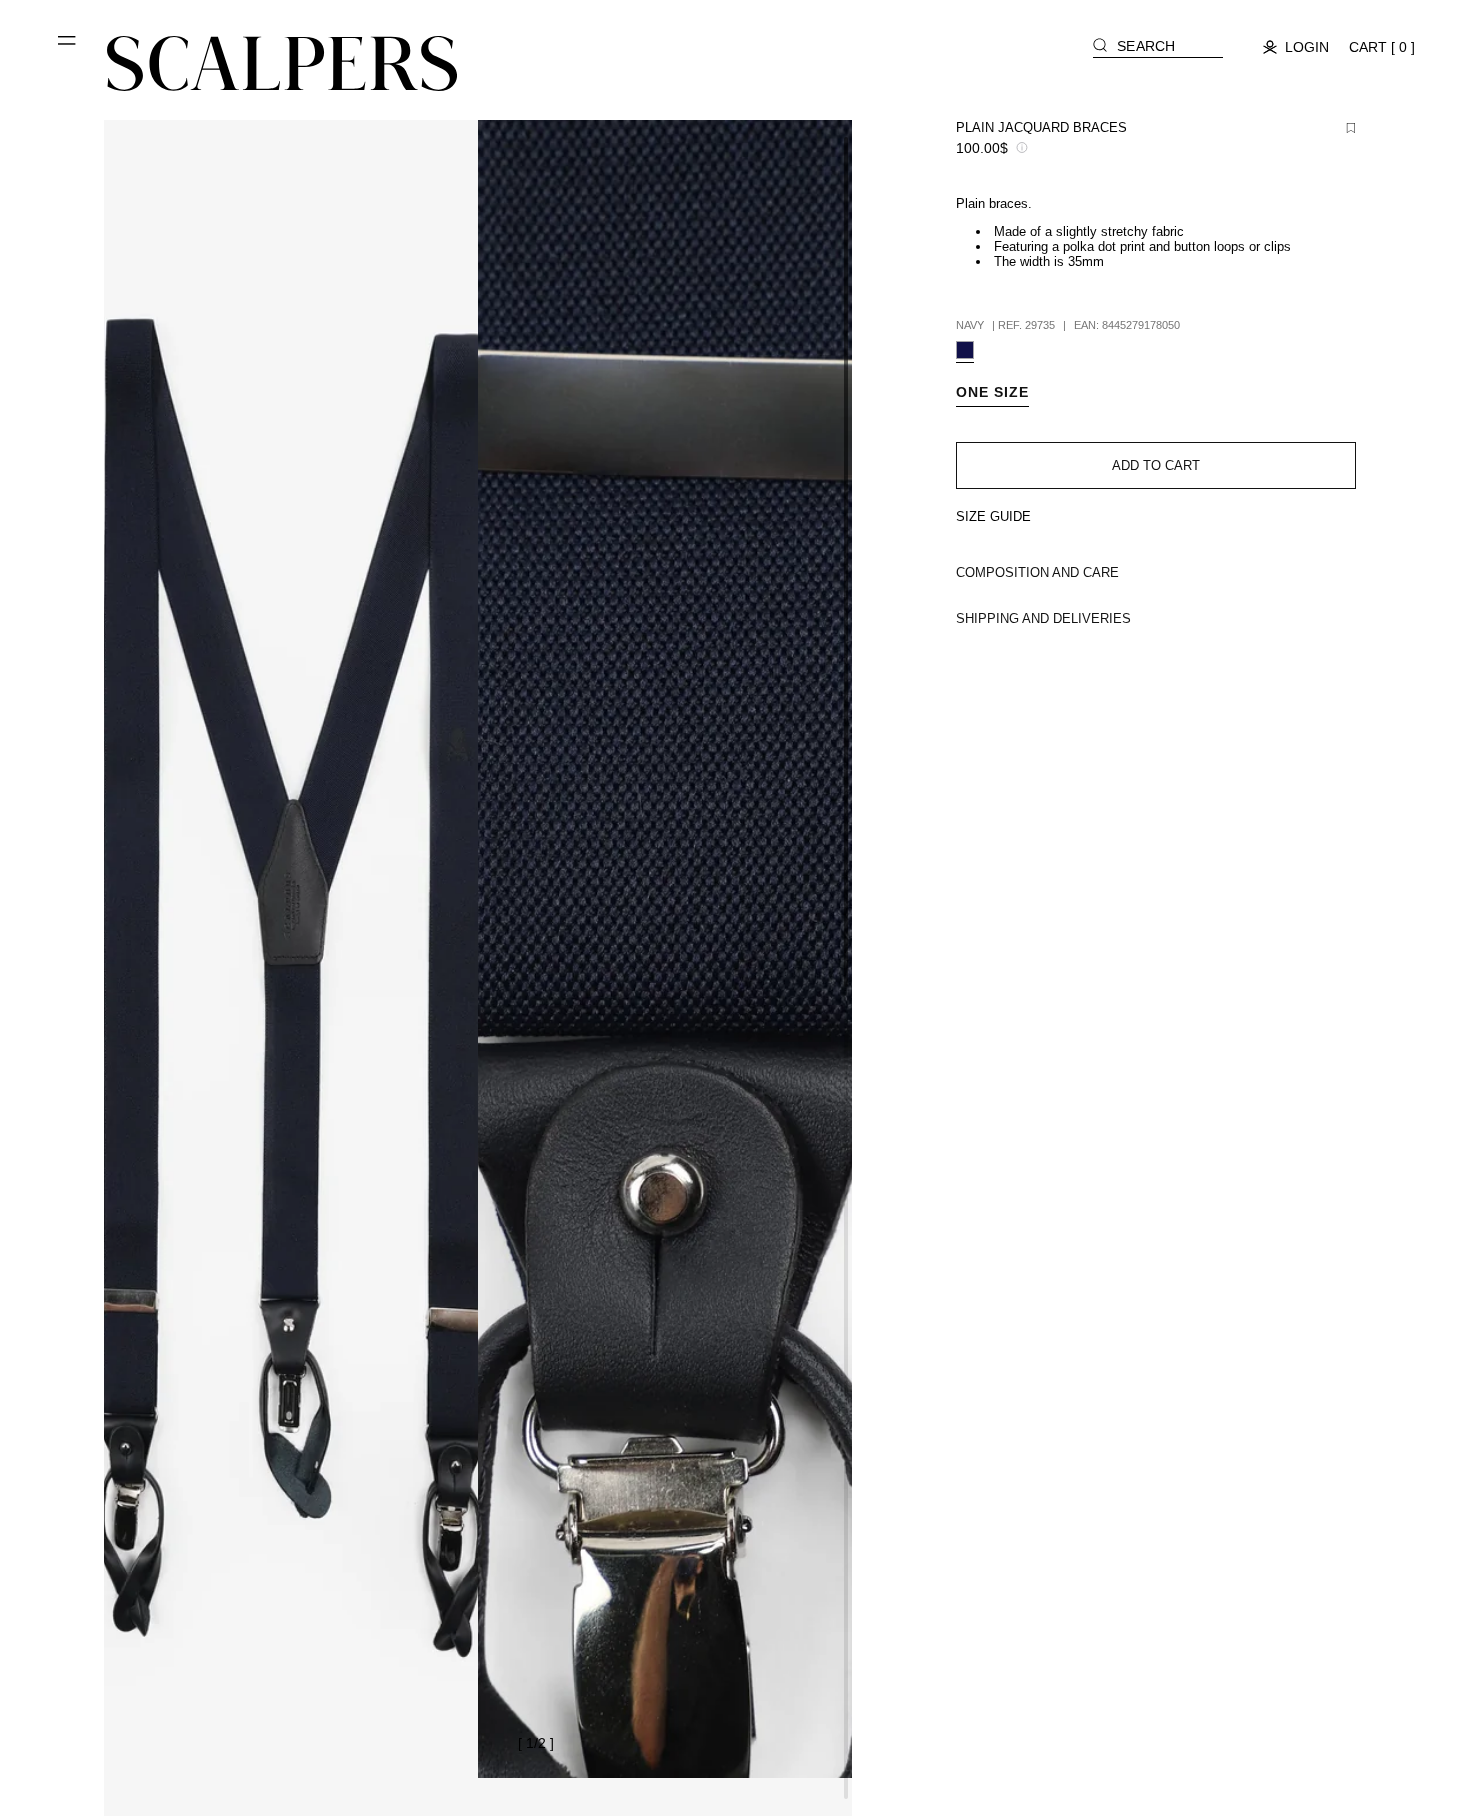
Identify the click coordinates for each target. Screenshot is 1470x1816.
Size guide (993, 516)
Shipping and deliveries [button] (1043, 618)
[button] (68, 48)
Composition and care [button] (1037, 572)
